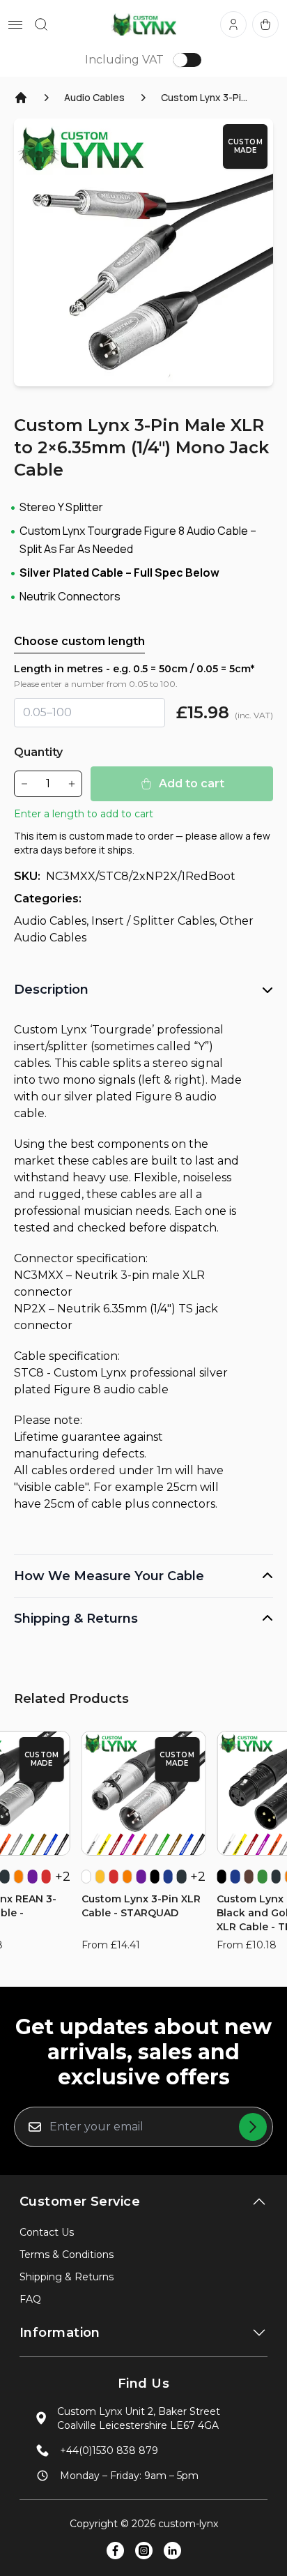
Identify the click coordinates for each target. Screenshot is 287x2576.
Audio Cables (94, 97)
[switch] (187, 60)
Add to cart (192, 783)
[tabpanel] (143, 252)
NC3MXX (39, 1275)
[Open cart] (265, 24)
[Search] (41, 24)
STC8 (29, 1373)
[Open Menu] (15, 25)
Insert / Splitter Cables (153, 921)
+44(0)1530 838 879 (109, 2450)
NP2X (30, 1309)
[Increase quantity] (72, 784)
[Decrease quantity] (24, 784)
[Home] (21, 98)
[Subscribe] (253, 2127)
